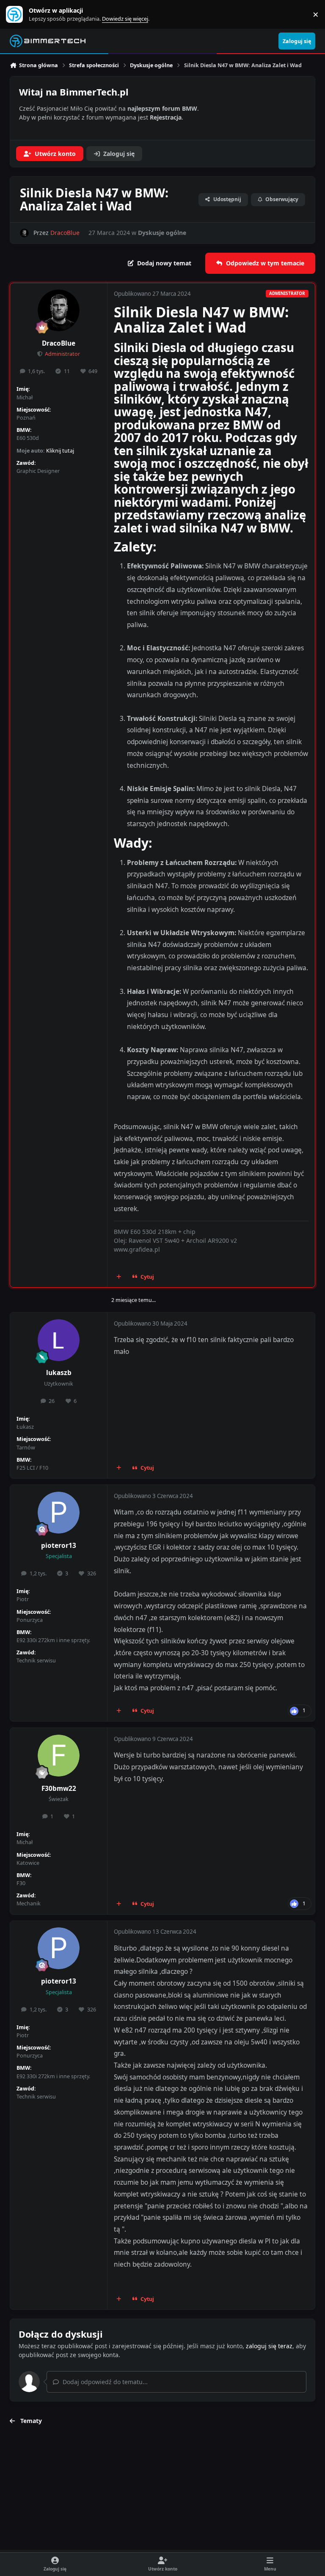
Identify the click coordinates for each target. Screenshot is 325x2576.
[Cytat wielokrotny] (119, 1277)
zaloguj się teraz (269, 2346)
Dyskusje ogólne (162, 233)
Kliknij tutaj (60, 451)
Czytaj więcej (18, 15)
